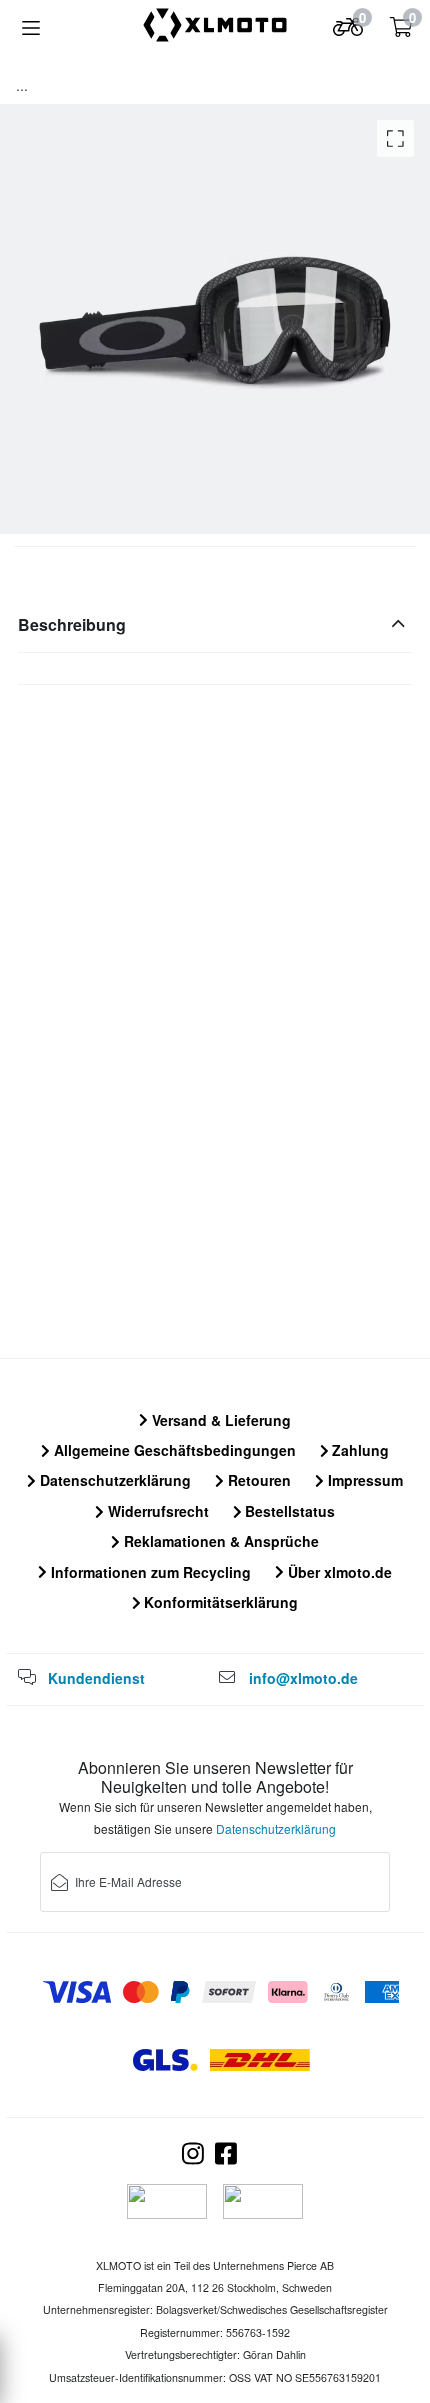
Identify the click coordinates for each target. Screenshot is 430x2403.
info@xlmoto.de (303, 1678)
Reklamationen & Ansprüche (219, 1541)
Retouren (257, 1480)
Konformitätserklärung (219, 1602)
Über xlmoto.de (338, 1572)
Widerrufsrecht (156, 1511)
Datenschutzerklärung (113, 1480)
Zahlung (358, 1450)
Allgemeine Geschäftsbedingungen (173, 1450)
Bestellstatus (288, 1511)
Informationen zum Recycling (149, 1572)
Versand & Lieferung (219, 1420)
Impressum (363, 1480)
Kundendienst (96, 1678)
